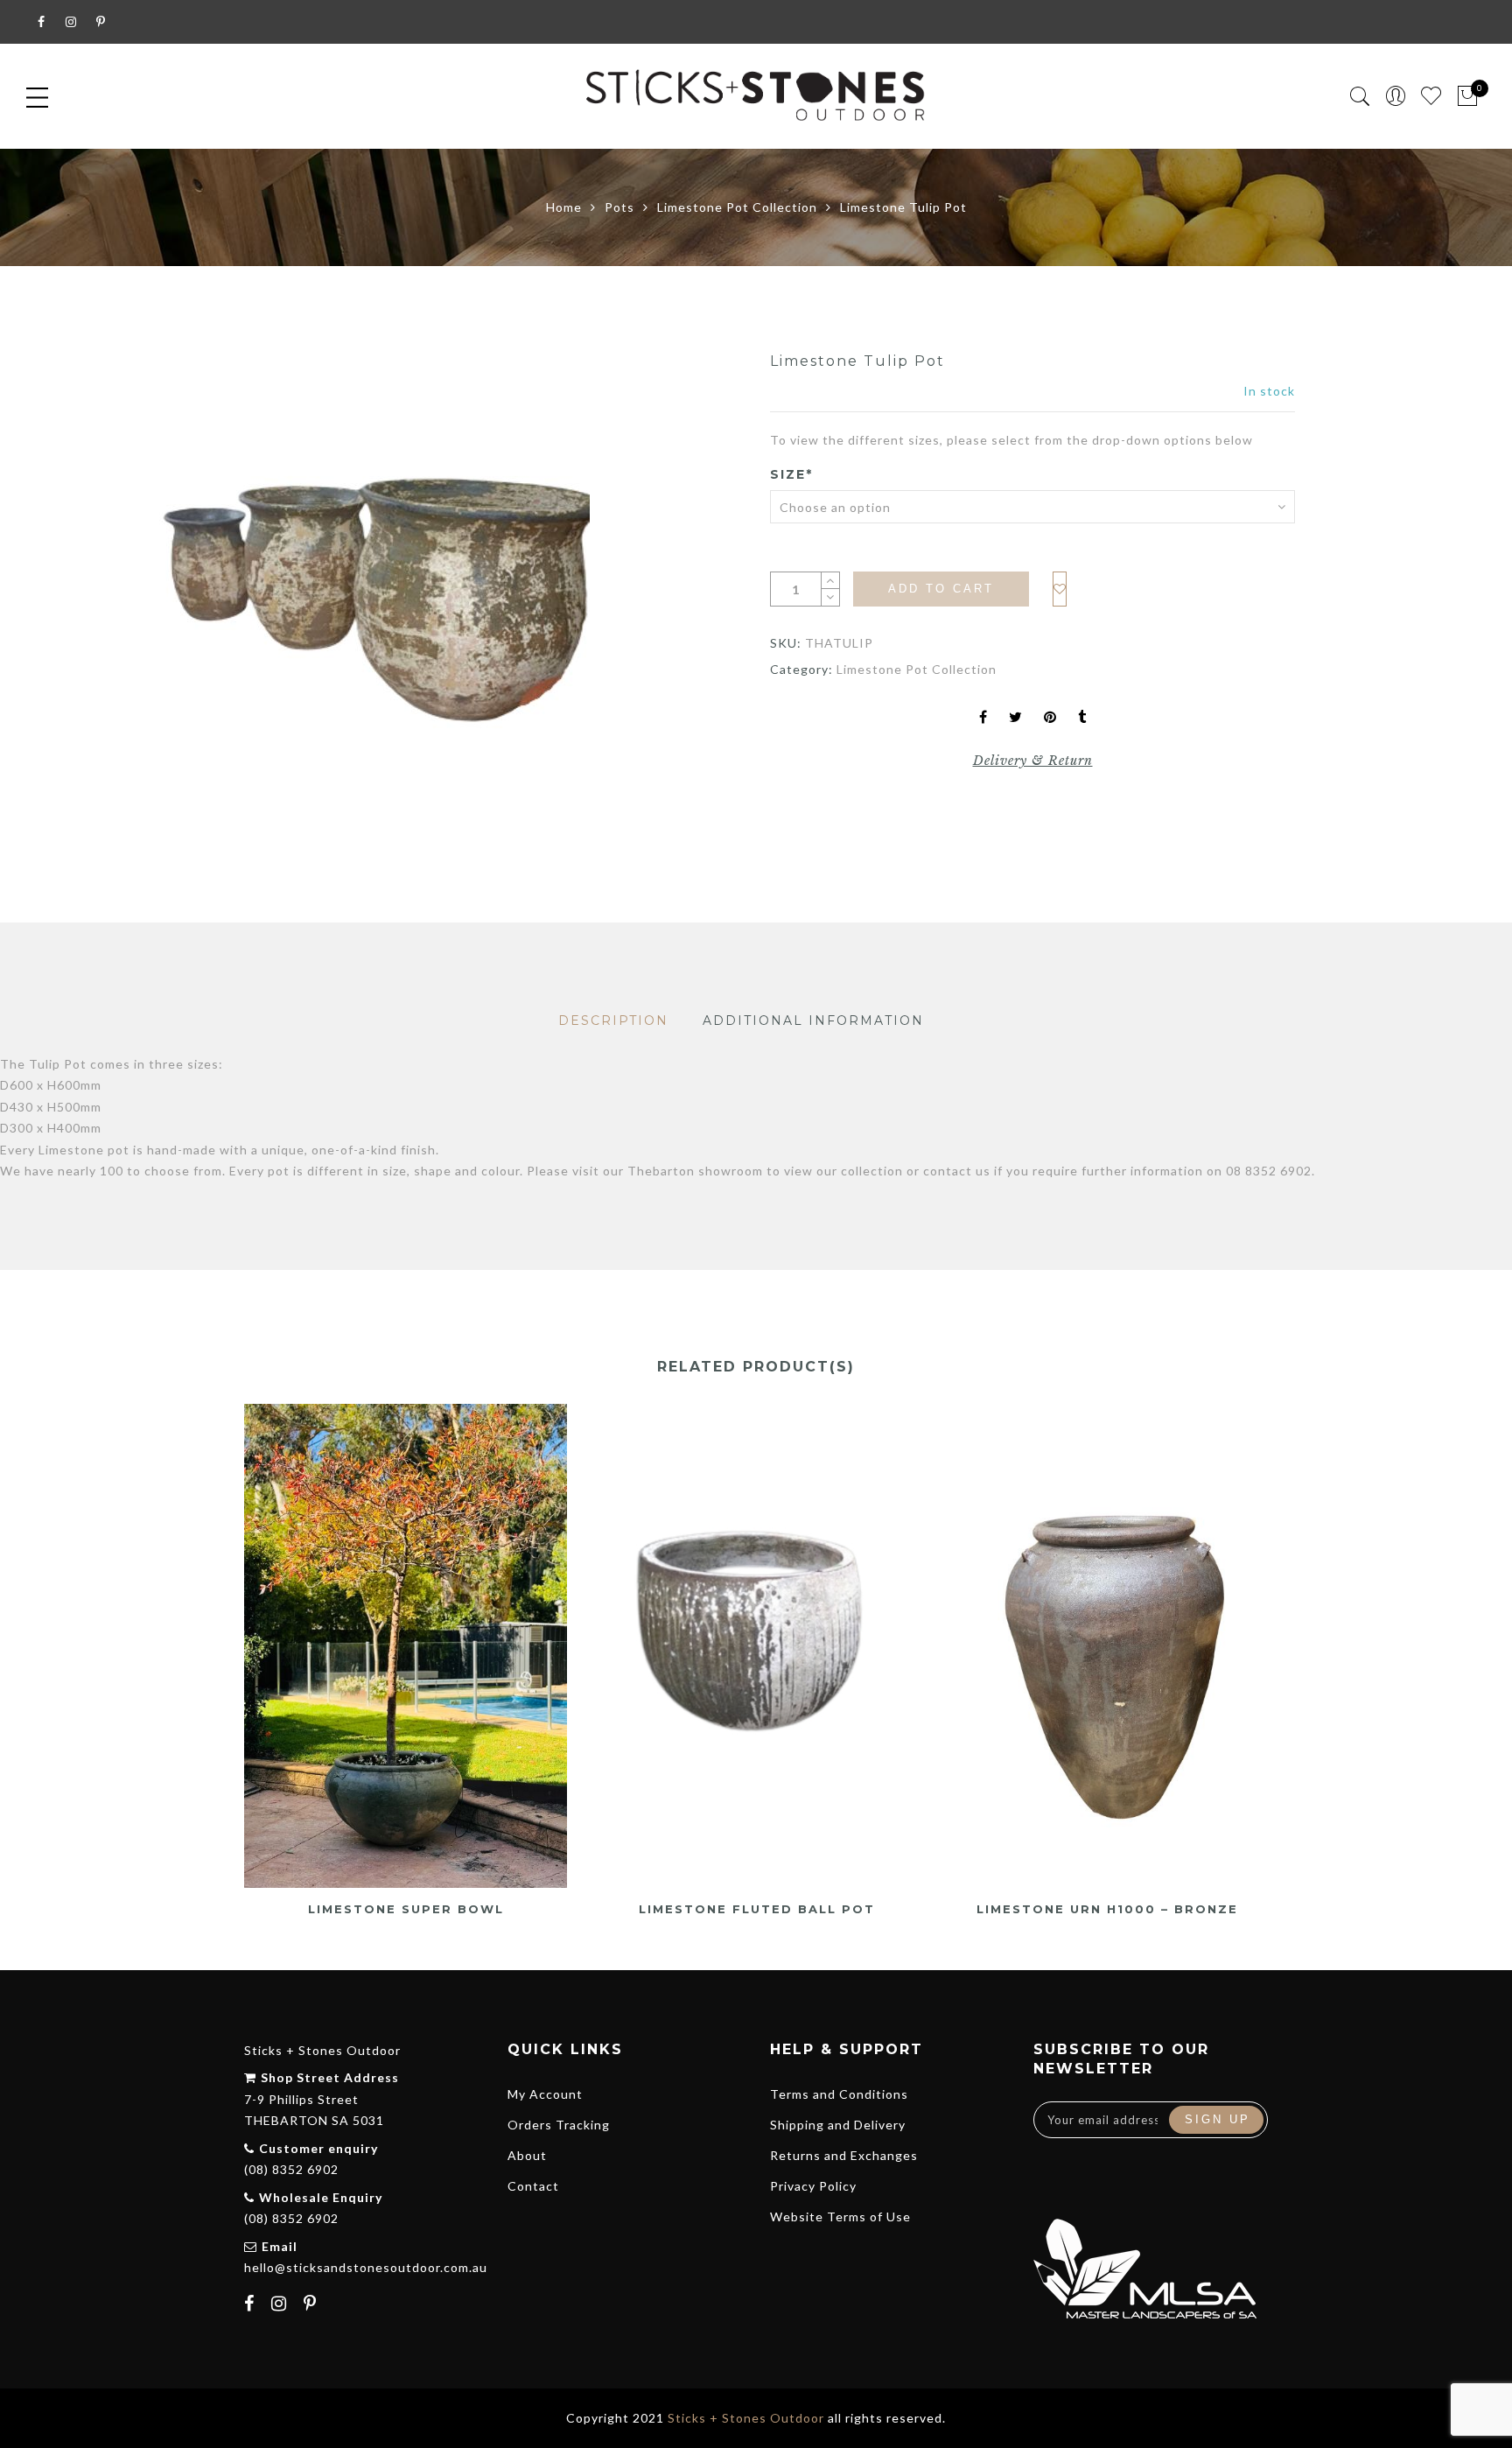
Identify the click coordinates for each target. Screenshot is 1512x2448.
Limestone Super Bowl (406, 1909)
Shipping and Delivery (838, 2125)
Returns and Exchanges (844, 2155)
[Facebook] (252, 2305)
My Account (545, 2094)
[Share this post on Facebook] (983, 718)
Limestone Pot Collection (737, 207)
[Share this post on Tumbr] (1082, 718)
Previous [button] (243, 1650)
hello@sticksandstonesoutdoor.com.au (366, 2267)
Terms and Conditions (839, 2094)
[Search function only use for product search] (1360, 97)
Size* (791, 474)
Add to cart (941, 589)
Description (613, 1021)
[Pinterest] (312, 2305)
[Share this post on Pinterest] (1050, 718)
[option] (371, 594)
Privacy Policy (813, 2186)
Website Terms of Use (840, 2217)
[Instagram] (281, 2305)
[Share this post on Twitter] (1016, 718)
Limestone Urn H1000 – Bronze (1107, 1909)
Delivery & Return (1033, 761)
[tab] (613, 1021)
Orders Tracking (559, 2125)
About (527, 2155)
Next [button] (1260, 1650)
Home (564, 207)
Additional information (813, 1021)
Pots (619, 207)
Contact (533, 2186)
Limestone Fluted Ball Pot (757, 1909)
